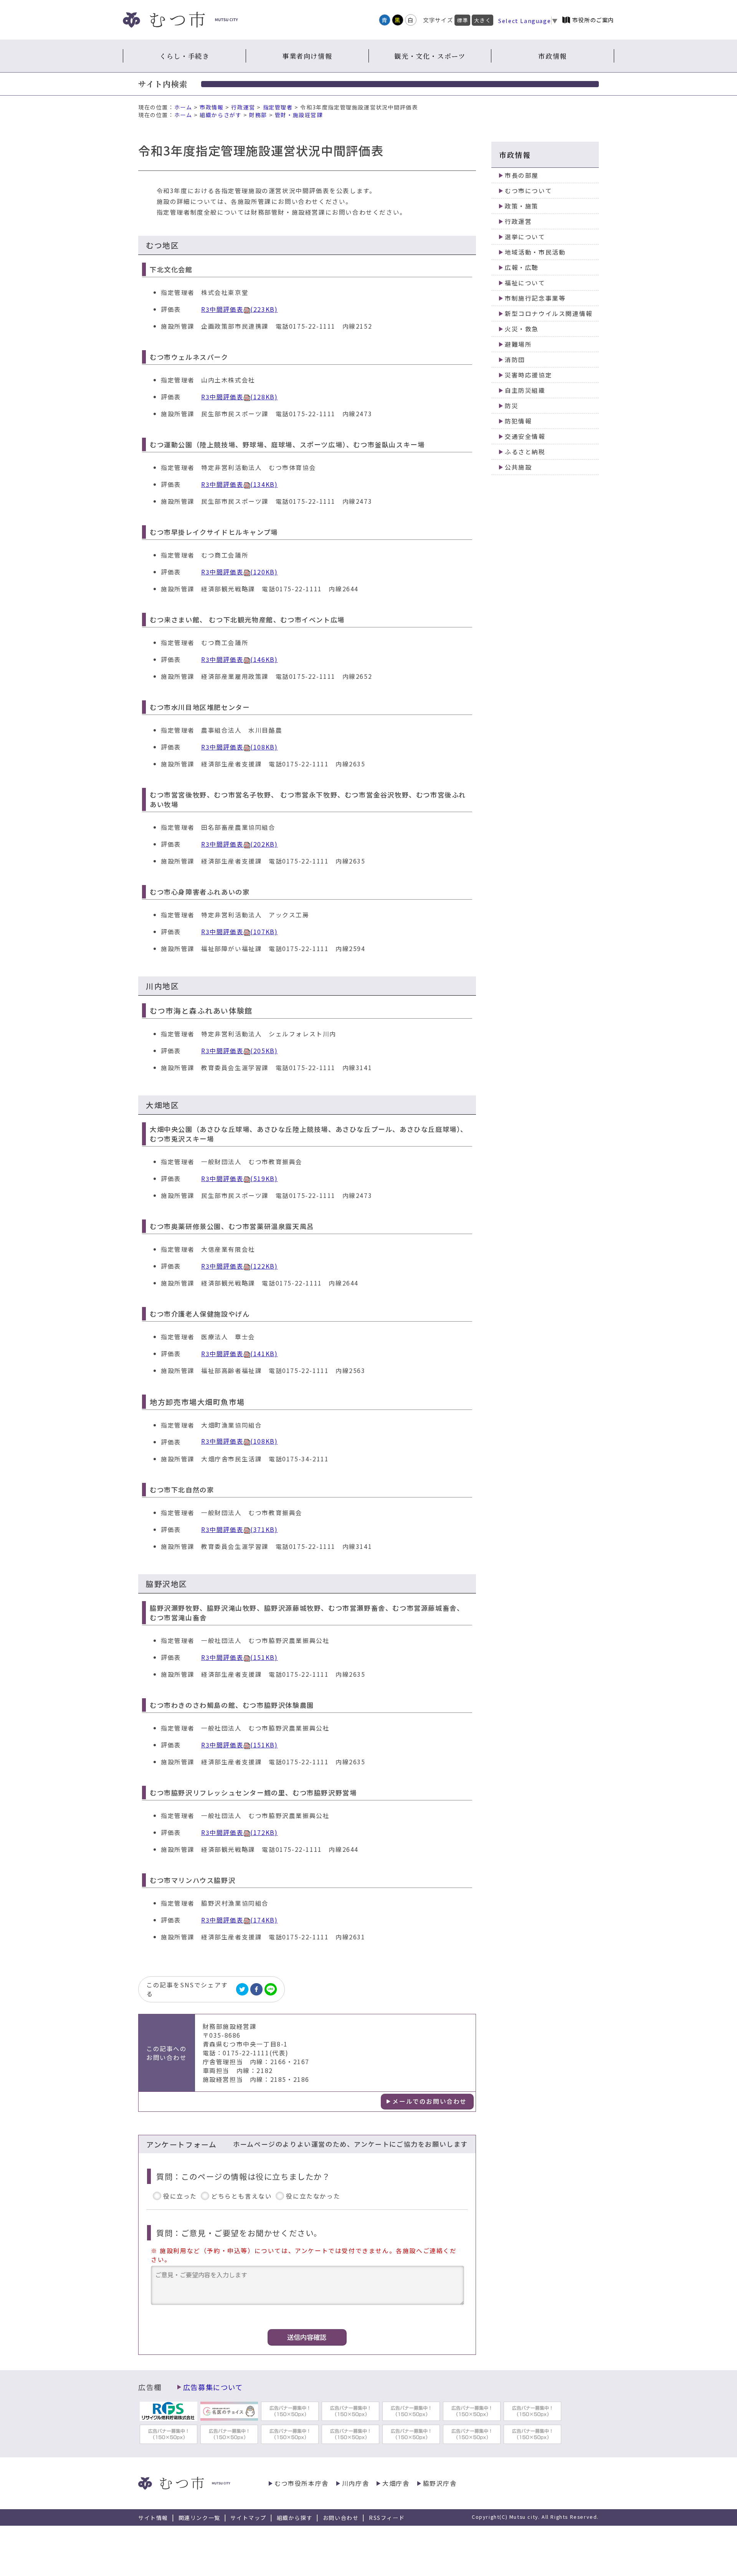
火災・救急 (522, 329)
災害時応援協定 (528, 375)
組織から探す (295, 2518)
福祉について (525, 283)
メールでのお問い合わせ (430, 2101)
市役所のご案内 (593, 20)
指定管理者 (278, 107)
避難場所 (518, 344)
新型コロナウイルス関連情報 (549, 314)
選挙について (525, 237)
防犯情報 (518, 421)
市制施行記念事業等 (535, 298)
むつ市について (528, 191)
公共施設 (518, 467)
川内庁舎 (355, 2483)
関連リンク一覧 (199, 2518)
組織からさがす (221, 115)
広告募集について (213, 2387)
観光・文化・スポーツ (430, 56)
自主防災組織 (525, 390)
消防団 (515, 360)
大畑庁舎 (396, 2483)
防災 (511, 406)
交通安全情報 (525, 436)
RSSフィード (387, 2518)
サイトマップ (248, 2518)
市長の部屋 (522, 175)
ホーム (183, 107)
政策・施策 (522, 206)
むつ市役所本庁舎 (302, 2483)
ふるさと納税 (525, 452)
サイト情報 (153, 2518)
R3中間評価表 (239, 309)
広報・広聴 (522, 267)
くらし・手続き (184, 56)
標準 (462, 20)
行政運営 (243, 107)
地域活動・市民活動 (535, 252)
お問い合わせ (341, 2518)
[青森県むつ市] (180, 20)
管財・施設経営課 (299, 115)
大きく (483, 20)
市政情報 (552, 56)
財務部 (258, 115)
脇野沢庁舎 (440, 2483)
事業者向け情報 (307, 56)
